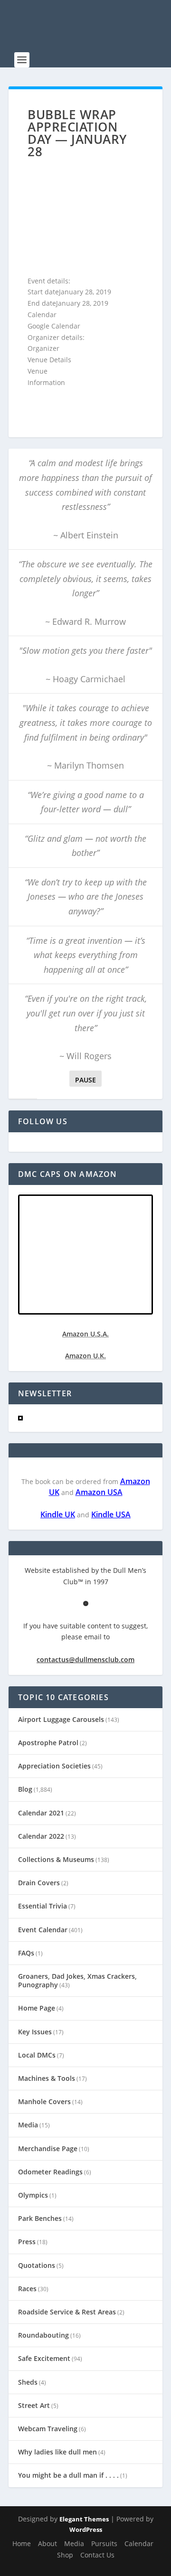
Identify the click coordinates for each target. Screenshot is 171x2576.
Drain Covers (39, 1883)
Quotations (37, 2265)
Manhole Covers (44, 2101)
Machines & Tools (47, 2078)
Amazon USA (99, 1492)
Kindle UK (58, 1514)
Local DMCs (37, 2055)
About (47, 2543)
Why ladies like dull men (57, 2452)
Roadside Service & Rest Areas (67, 2312)
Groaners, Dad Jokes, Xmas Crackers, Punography (77, 1980)
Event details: (49, 281)
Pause (85, 1080)
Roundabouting (43, 2335)
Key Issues (35, 2032)
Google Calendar (54, 326)
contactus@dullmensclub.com (85, 1659)
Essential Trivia (43, 1906)
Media (28, 2125)
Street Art (34, 2405)
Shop (65, 2555)
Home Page (37, 2008)
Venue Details (49, 360)
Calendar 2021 (41, 1813)
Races (27, 2289)
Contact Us (97, 2555)
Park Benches (40, 2218)
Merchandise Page (48, 2148)
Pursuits (104, 2543)
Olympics (33, 2195)
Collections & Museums (56, 1859)
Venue (38, 371)
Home (22, 2543)
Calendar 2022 (41, 1836)
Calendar (42, 315)
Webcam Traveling (48, 2429)
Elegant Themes (84, 2519)
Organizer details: (56, 337)
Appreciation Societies (54, 1766)
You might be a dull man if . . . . (68, 2475)
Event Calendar (43, 1930)
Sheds (28, 2382)
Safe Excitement (44, 2358)
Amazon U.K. (85, 1356)
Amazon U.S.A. (85, 1334)
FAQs (26, 1953)
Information (46, 382)
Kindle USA (111, 1514)
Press (27, 2242)
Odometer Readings (50, 2172)
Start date (43, 292)
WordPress (86, 2529)
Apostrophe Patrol (48, 1743)
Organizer (43, 348)
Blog (25, 1789)
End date (42, 303)
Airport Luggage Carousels (61, 1719)
